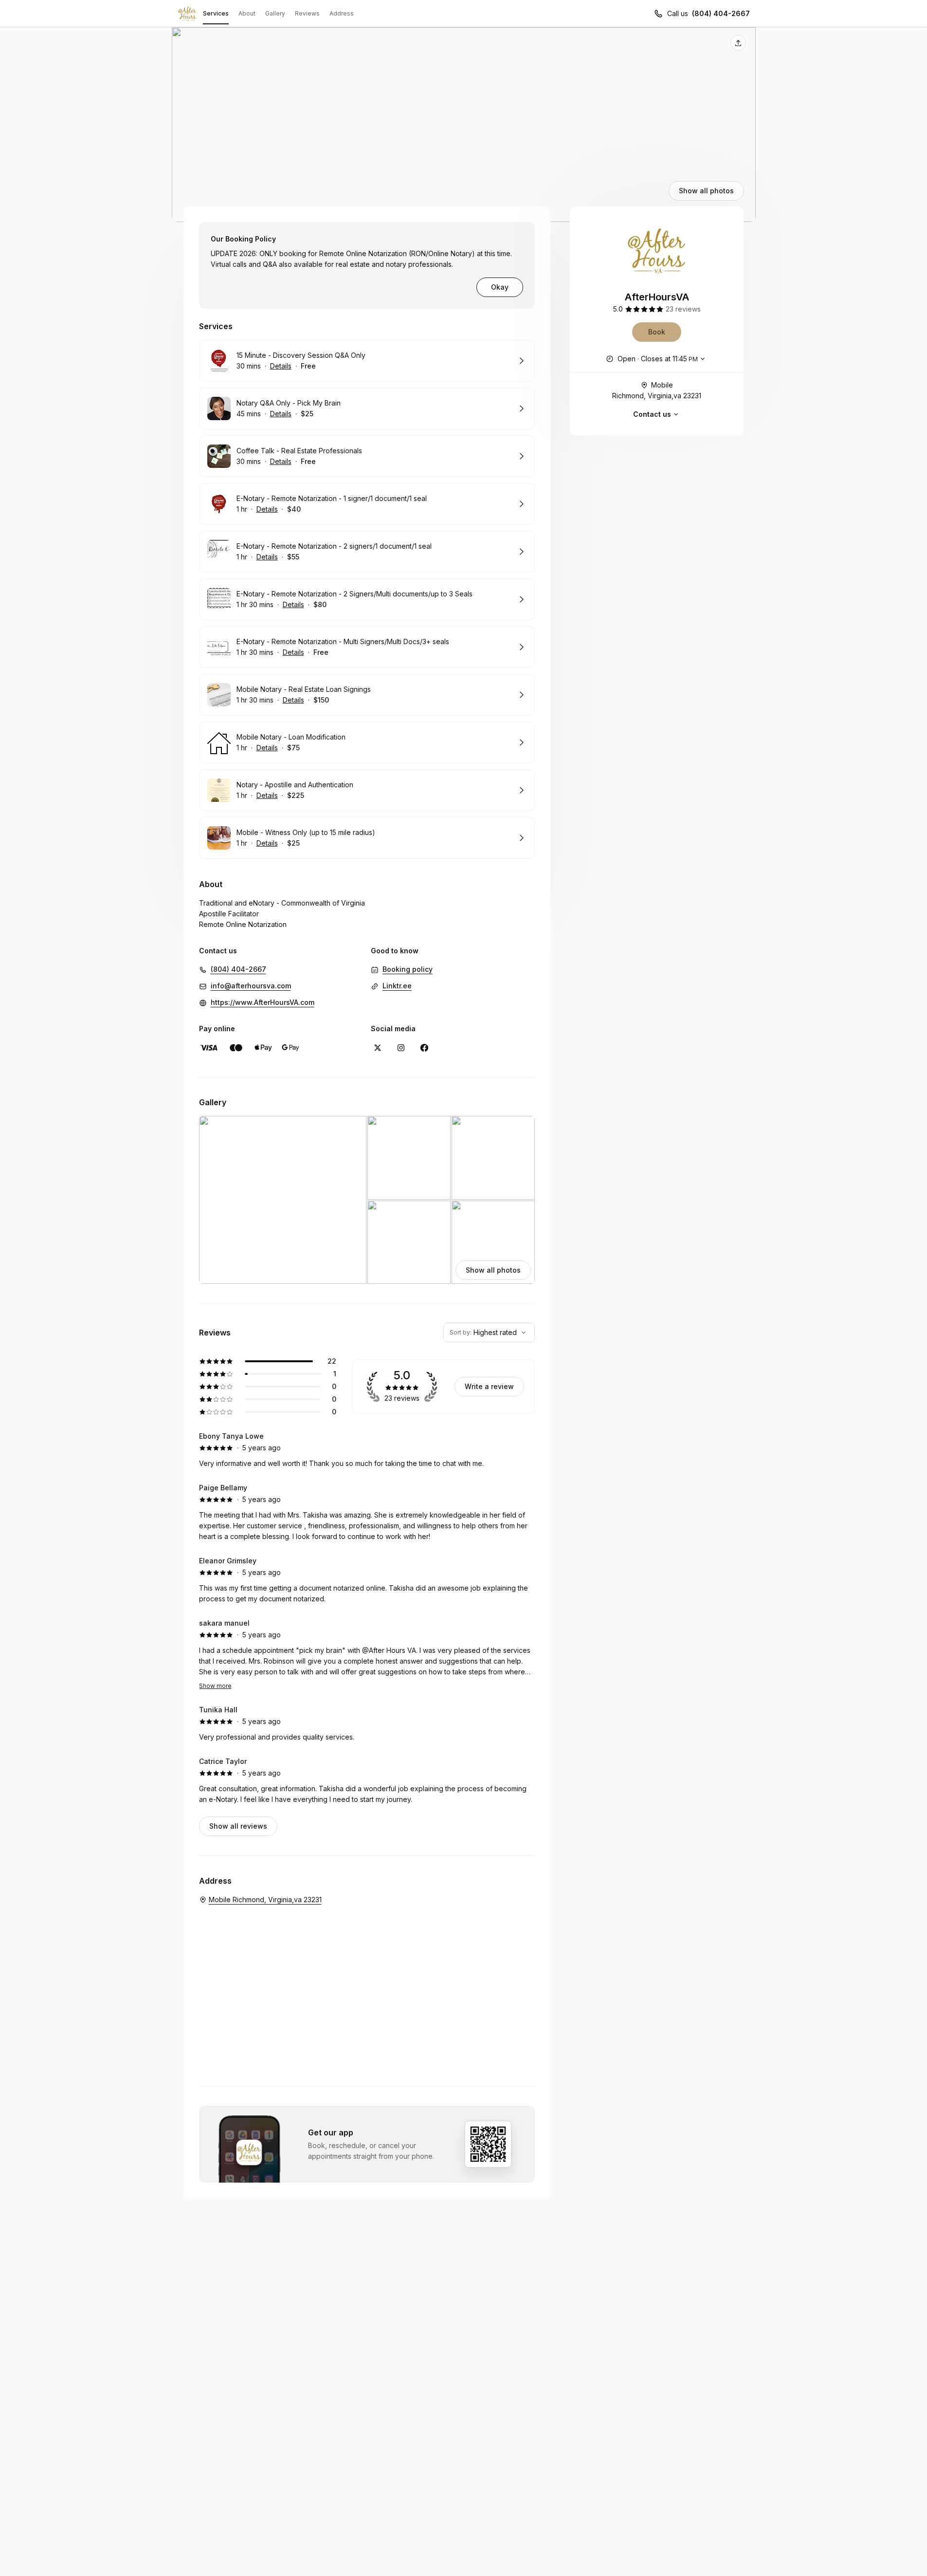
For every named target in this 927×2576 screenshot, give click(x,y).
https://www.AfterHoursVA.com (263, 1002)
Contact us (652, 414)
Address (342, 13)
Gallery (275, 13)
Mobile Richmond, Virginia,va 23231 (657, 390)
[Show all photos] (464, 125)
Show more (215, 1686)
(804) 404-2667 (721, 13)
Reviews (307, 13)
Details (281, 366)
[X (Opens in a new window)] (378, 1048)
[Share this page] (738, 43)
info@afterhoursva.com (251, 986)
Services (216, 13)
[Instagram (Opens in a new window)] (401, 1048)
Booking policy (408, 969)
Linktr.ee (397, 986)
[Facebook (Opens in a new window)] (424, 1048)
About (247, 13)
